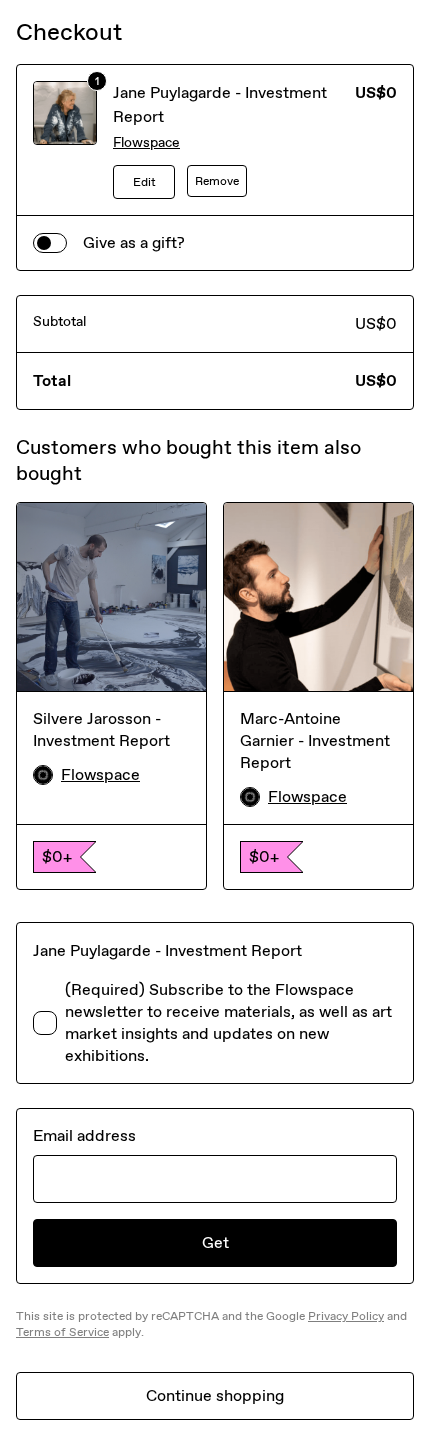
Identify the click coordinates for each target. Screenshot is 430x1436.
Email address (84, 1135)
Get (215, 1242)
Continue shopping (215, 1395)
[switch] (50, 243)
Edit (144, 182)
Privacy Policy (346, 1316)
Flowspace (146, 142)
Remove (217, 181)
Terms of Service (62, 1332)
